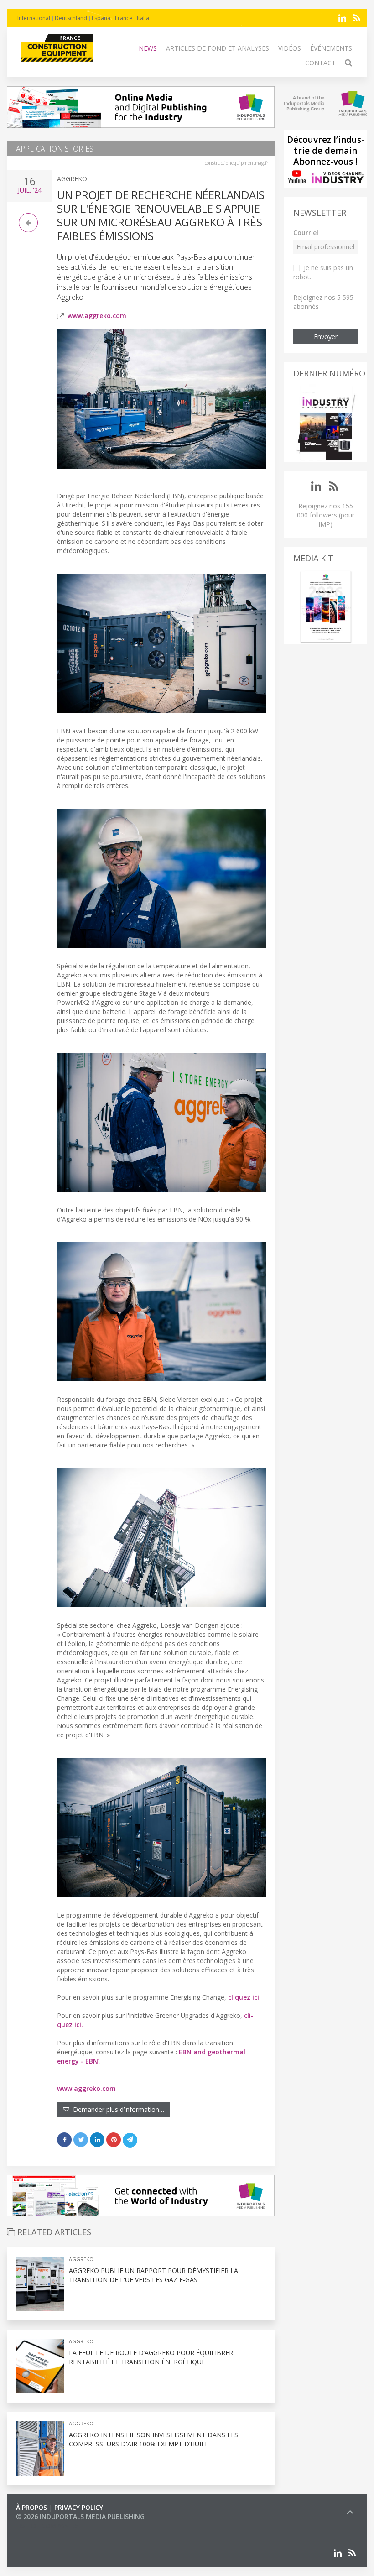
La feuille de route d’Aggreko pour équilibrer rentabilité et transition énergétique (151, 2357)
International (34, 18)
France (124, 18)
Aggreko (72, 179)
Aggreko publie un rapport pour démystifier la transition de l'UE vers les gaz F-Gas (153, 2275)
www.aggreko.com (97, 316)
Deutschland (71, 18)
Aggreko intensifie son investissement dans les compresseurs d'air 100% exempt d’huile (153, 2439)
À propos (31, 2507)
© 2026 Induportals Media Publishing (80, 2516)
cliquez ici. (244, 1997)
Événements (331, 48)
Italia (143, 18)
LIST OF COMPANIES (47, 2526)
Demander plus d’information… (117, 2109)
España (101, 18)
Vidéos (290, 48)
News (148, 48)
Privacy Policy (79, 2507)
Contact (320, 63)
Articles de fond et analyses (218, 48)
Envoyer (326, 337)
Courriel (306, 233)
